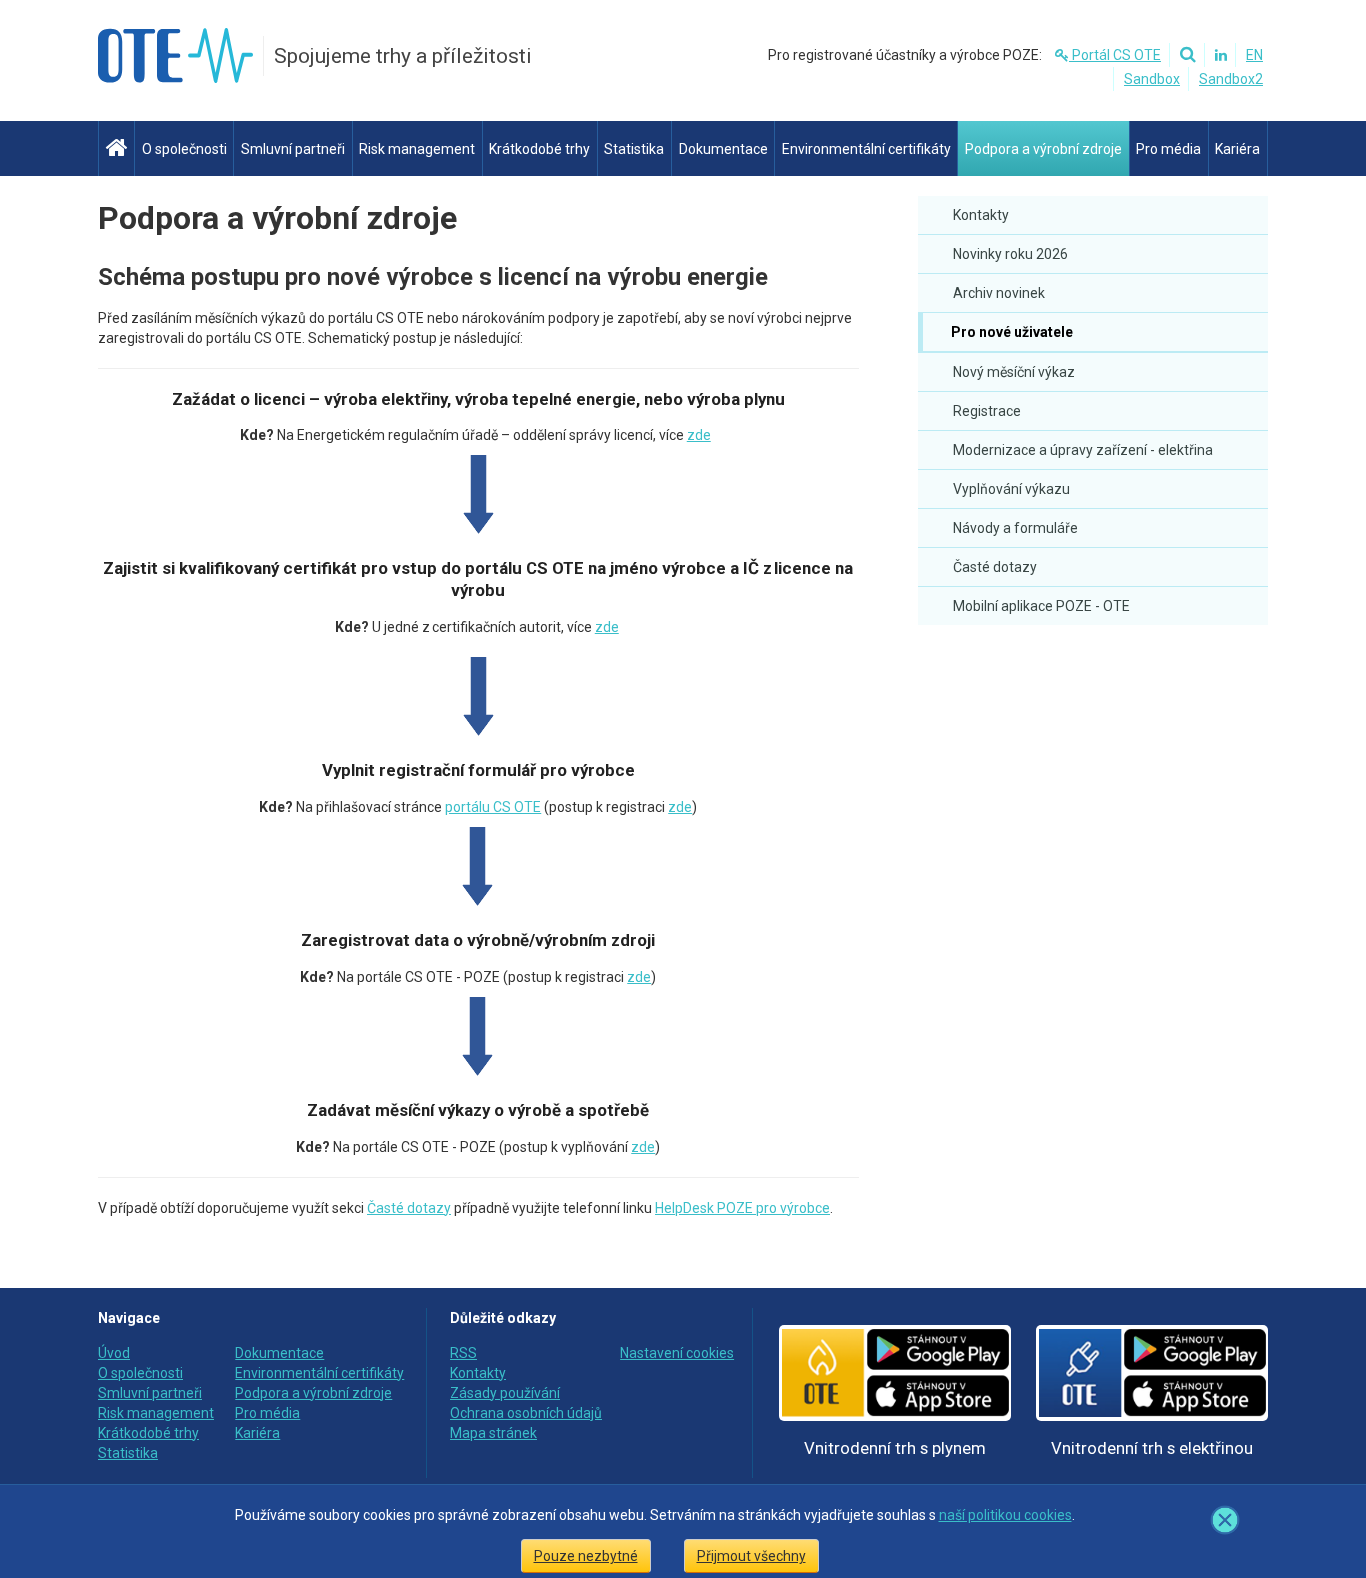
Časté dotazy (995, 567)
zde (699, 435)
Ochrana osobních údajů (526, 1413)
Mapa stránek (493, 1433)
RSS (463, 1353)
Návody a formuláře (1015, 528)
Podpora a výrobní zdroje (277, 218)
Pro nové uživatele (1010, 332)
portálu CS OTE (493, 807)
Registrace (987, 411)
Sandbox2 (1231, 79)
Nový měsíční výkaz (1014, 372)
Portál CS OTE (1115, 55)
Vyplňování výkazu (1011, 489)
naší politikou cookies (1005, 1515)
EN (1254, 55)
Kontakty (981, 215)
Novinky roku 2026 (1010, 254)
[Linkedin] (1218, 55)
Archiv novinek (999, 293)
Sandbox (1152, 79)
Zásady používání (505, 1393)
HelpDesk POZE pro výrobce (742, 1208)
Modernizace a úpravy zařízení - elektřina (1083, 450)
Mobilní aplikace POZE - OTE (1041, 606)
